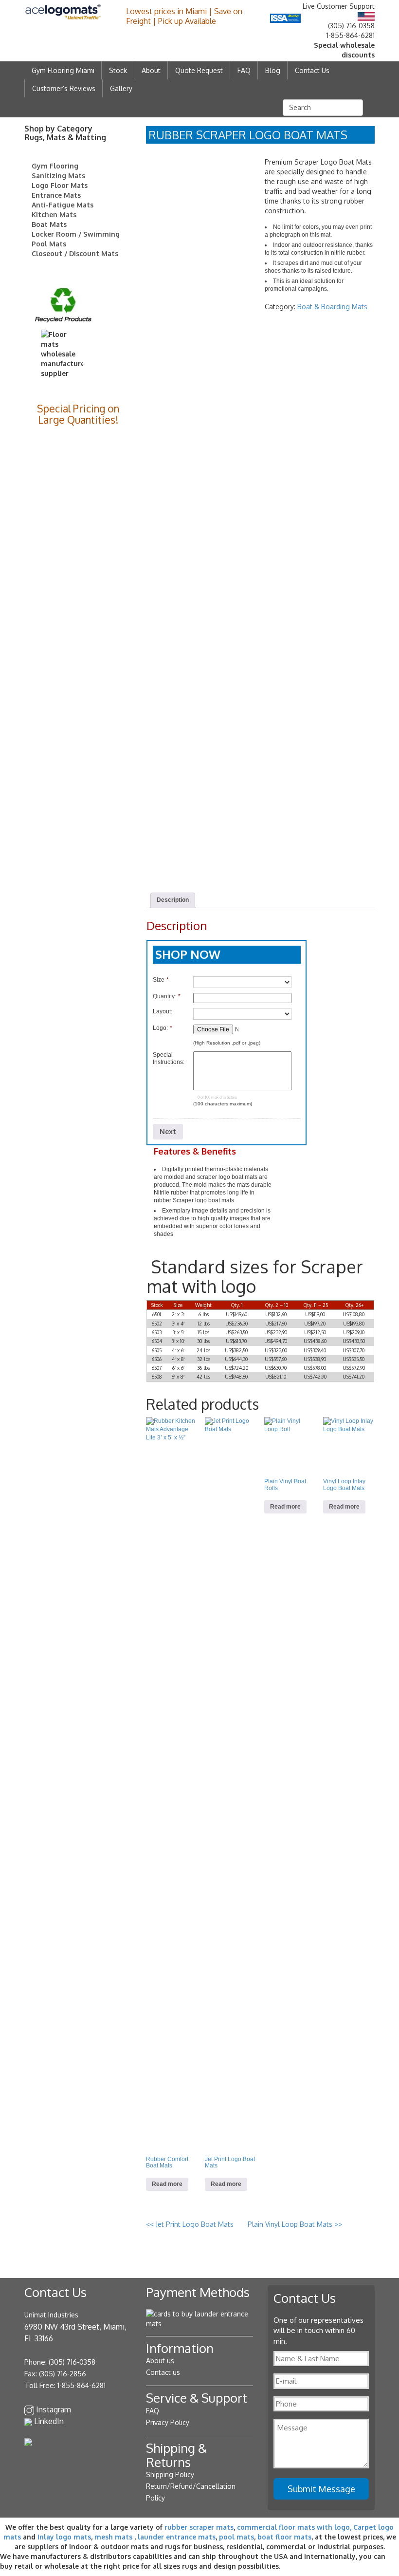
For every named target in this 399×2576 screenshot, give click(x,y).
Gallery (121, 88)
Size (161, 980)
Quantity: (167, 996)
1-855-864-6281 (351, 35)
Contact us (163, 2372)
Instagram (54, 2409)
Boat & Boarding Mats (332, 307)
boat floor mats (284, 2537)
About (151, 70)
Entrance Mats (56, 195)
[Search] (370, 107)
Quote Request (199, 70)
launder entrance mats (177, 2537)
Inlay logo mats (64, 2537)
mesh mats (113, 2537)
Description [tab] (173, 900)
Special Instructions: (169, 1058)
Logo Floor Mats (60, 185)
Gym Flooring (55, 166)
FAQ (244, 70)
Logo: (163, 1028)
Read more (167, 2184)
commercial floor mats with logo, (294, 2527)
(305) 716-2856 (63, 2374)
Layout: (163, 1011)
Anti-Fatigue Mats (63, 205)
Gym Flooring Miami (63, 70)
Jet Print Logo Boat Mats (191, 2224)
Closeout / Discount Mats (75, 253)
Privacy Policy (168, 2422)
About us (160, 2361)
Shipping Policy (170, 2474)
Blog (273, 70)
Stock (118, 70)
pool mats (236, 2537)
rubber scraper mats (199, 2527)
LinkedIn (49, 2421)
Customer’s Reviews (64, 88)
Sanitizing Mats (58, 176)
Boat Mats (49, 224)
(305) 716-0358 (351, 26)
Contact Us (312, 70)
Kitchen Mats (54, 215)
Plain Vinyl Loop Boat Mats (295, 2224)
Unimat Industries (51, 2315)
